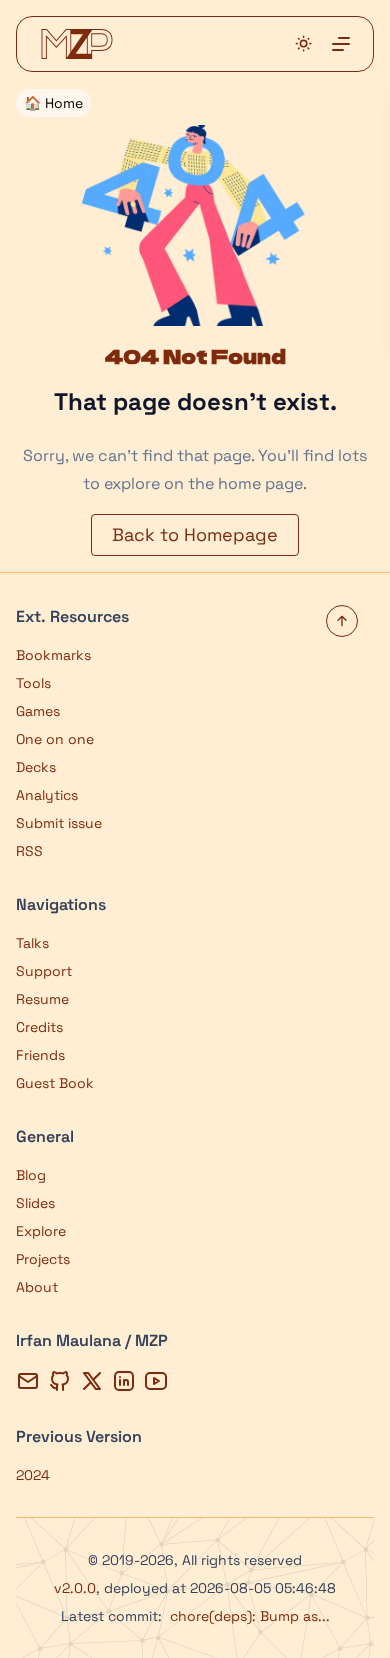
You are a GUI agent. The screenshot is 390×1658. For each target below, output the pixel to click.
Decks (36, 767)
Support (44, 971)
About (37, 1287)
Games (38, 711)
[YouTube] (156, 1381)
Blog (31, 1175)
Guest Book (55, 1083)
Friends (40, 1055)
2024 (33, 1475)
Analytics (47, 795)
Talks (32, 943)
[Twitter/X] (92, 1381)
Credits (39, 1027)
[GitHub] (60, 1381)
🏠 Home (53, 103)
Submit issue (59, 823)
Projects (43, 1259)
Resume (42, 999)
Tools (33, 683)
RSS (29, 851)
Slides (35, 1203)
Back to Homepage (195, 534)
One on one (55, 739)
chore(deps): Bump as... (250, 1616)
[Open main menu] (341, 44)
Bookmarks (53, 655)
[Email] (28, 1381)
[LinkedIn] (124, 1381)
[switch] (303, 43)
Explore (41, 1231)
